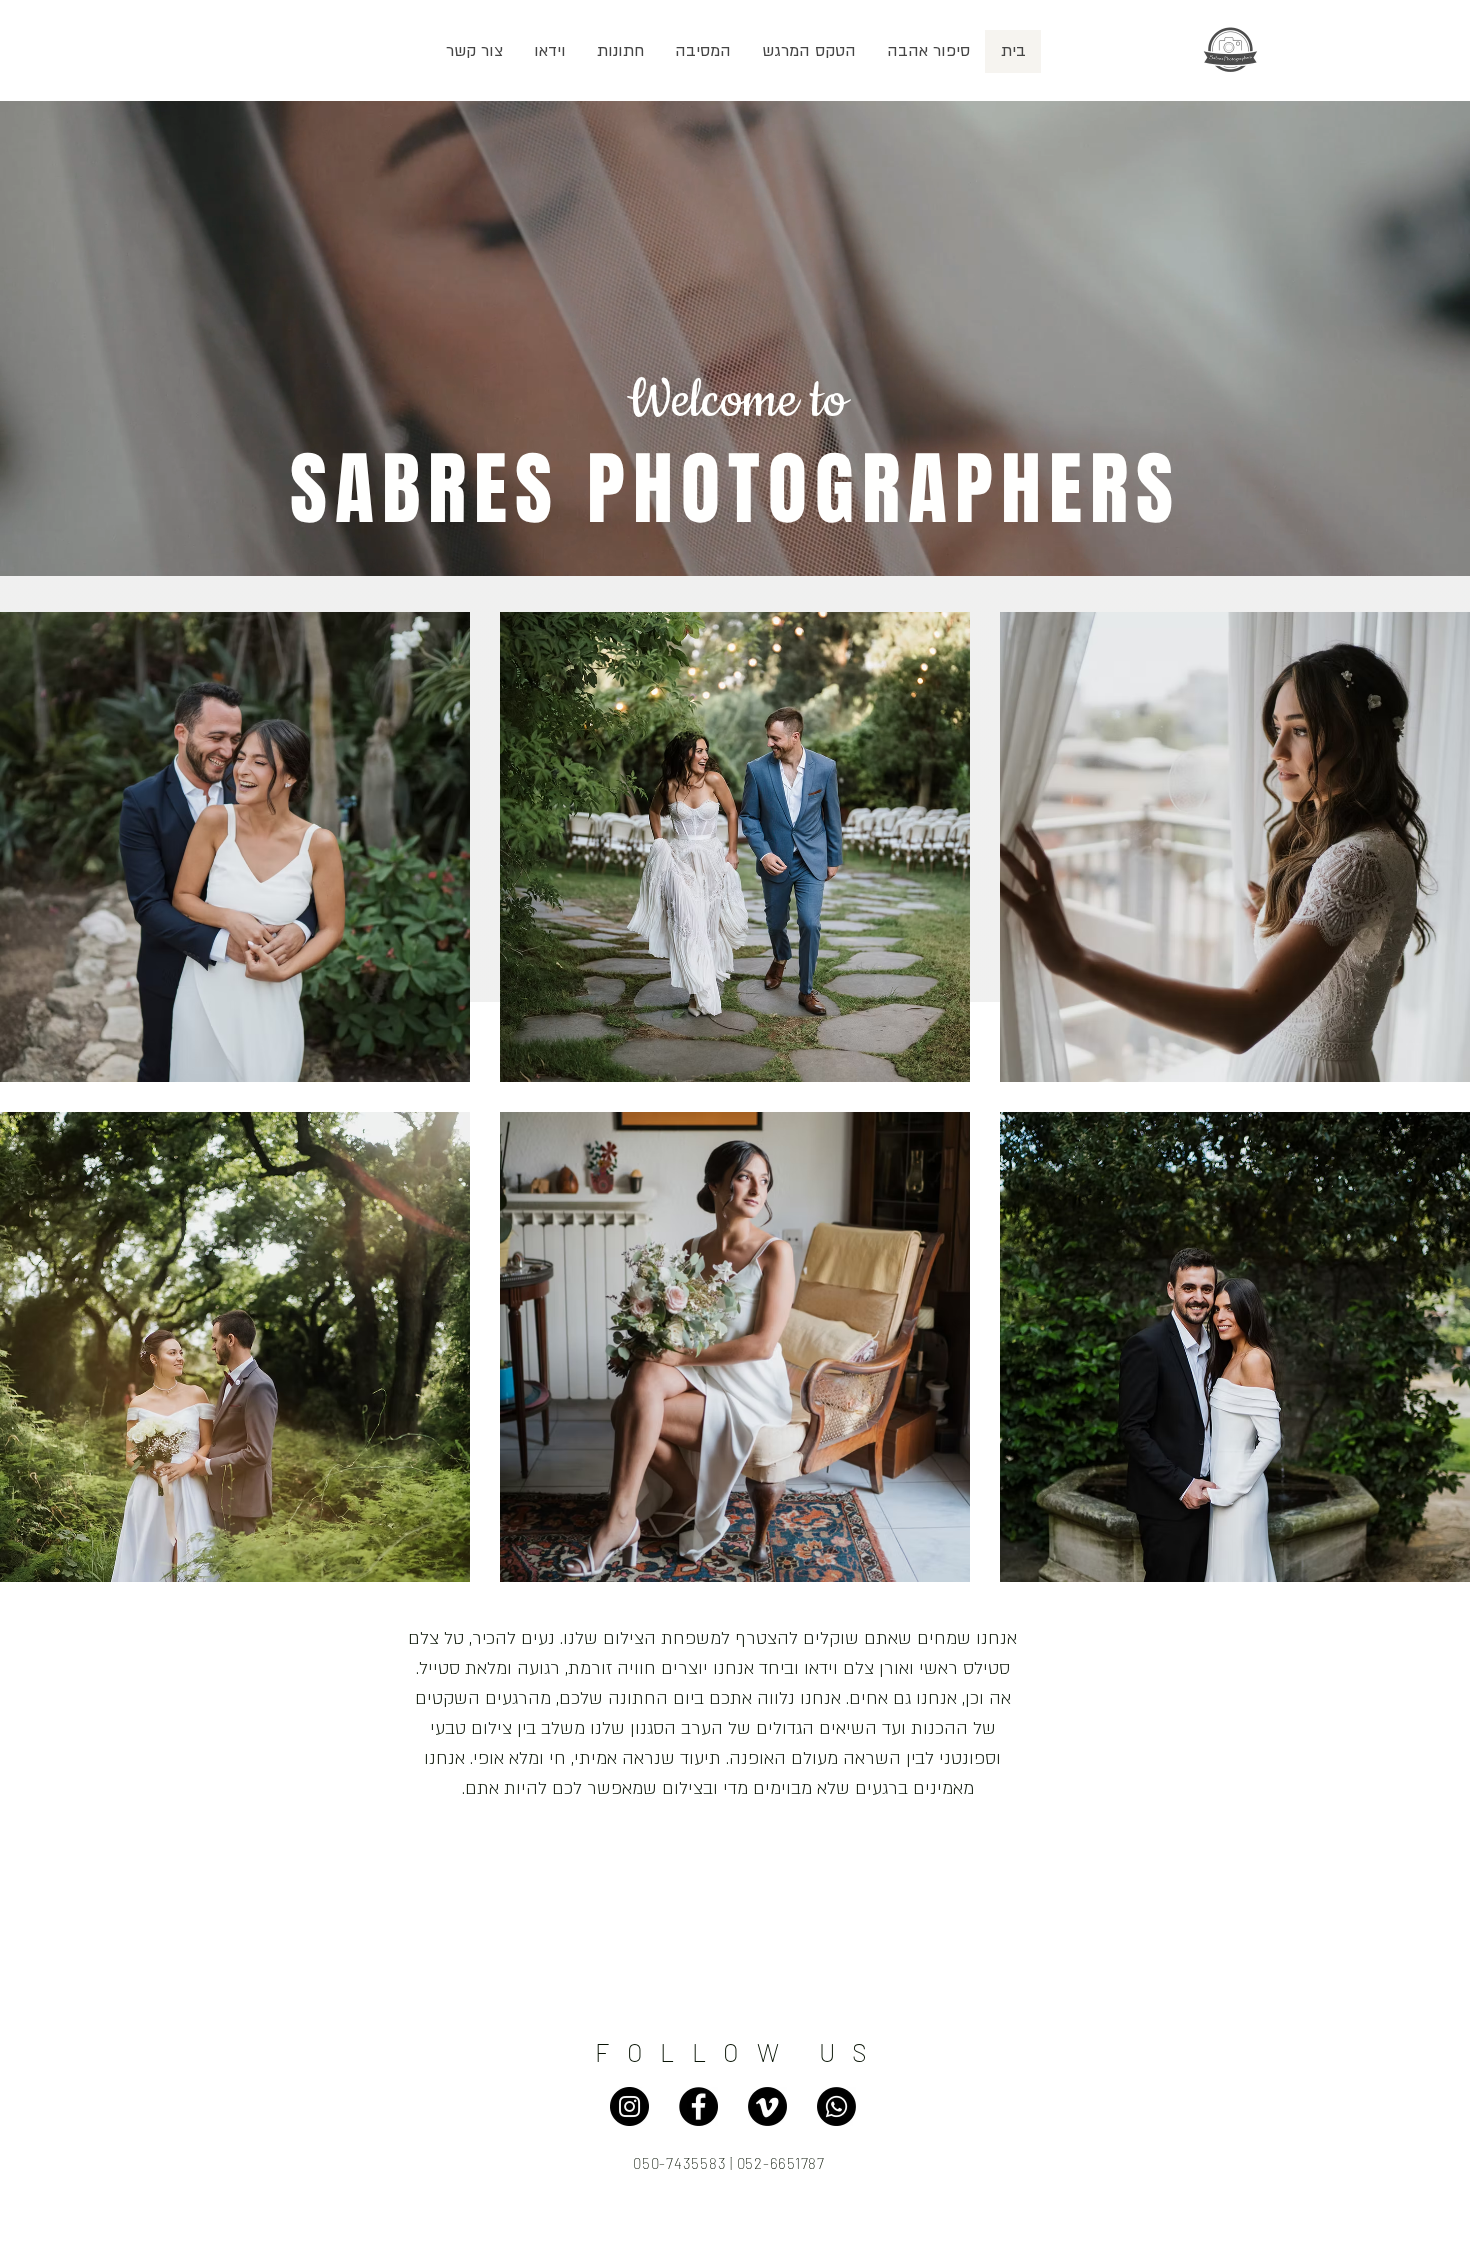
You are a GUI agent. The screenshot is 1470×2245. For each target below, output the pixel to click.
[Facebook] (698, 2106)
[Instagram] (629, 2106)
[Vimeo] (767, 2106)
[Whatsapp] (836, 2106)
